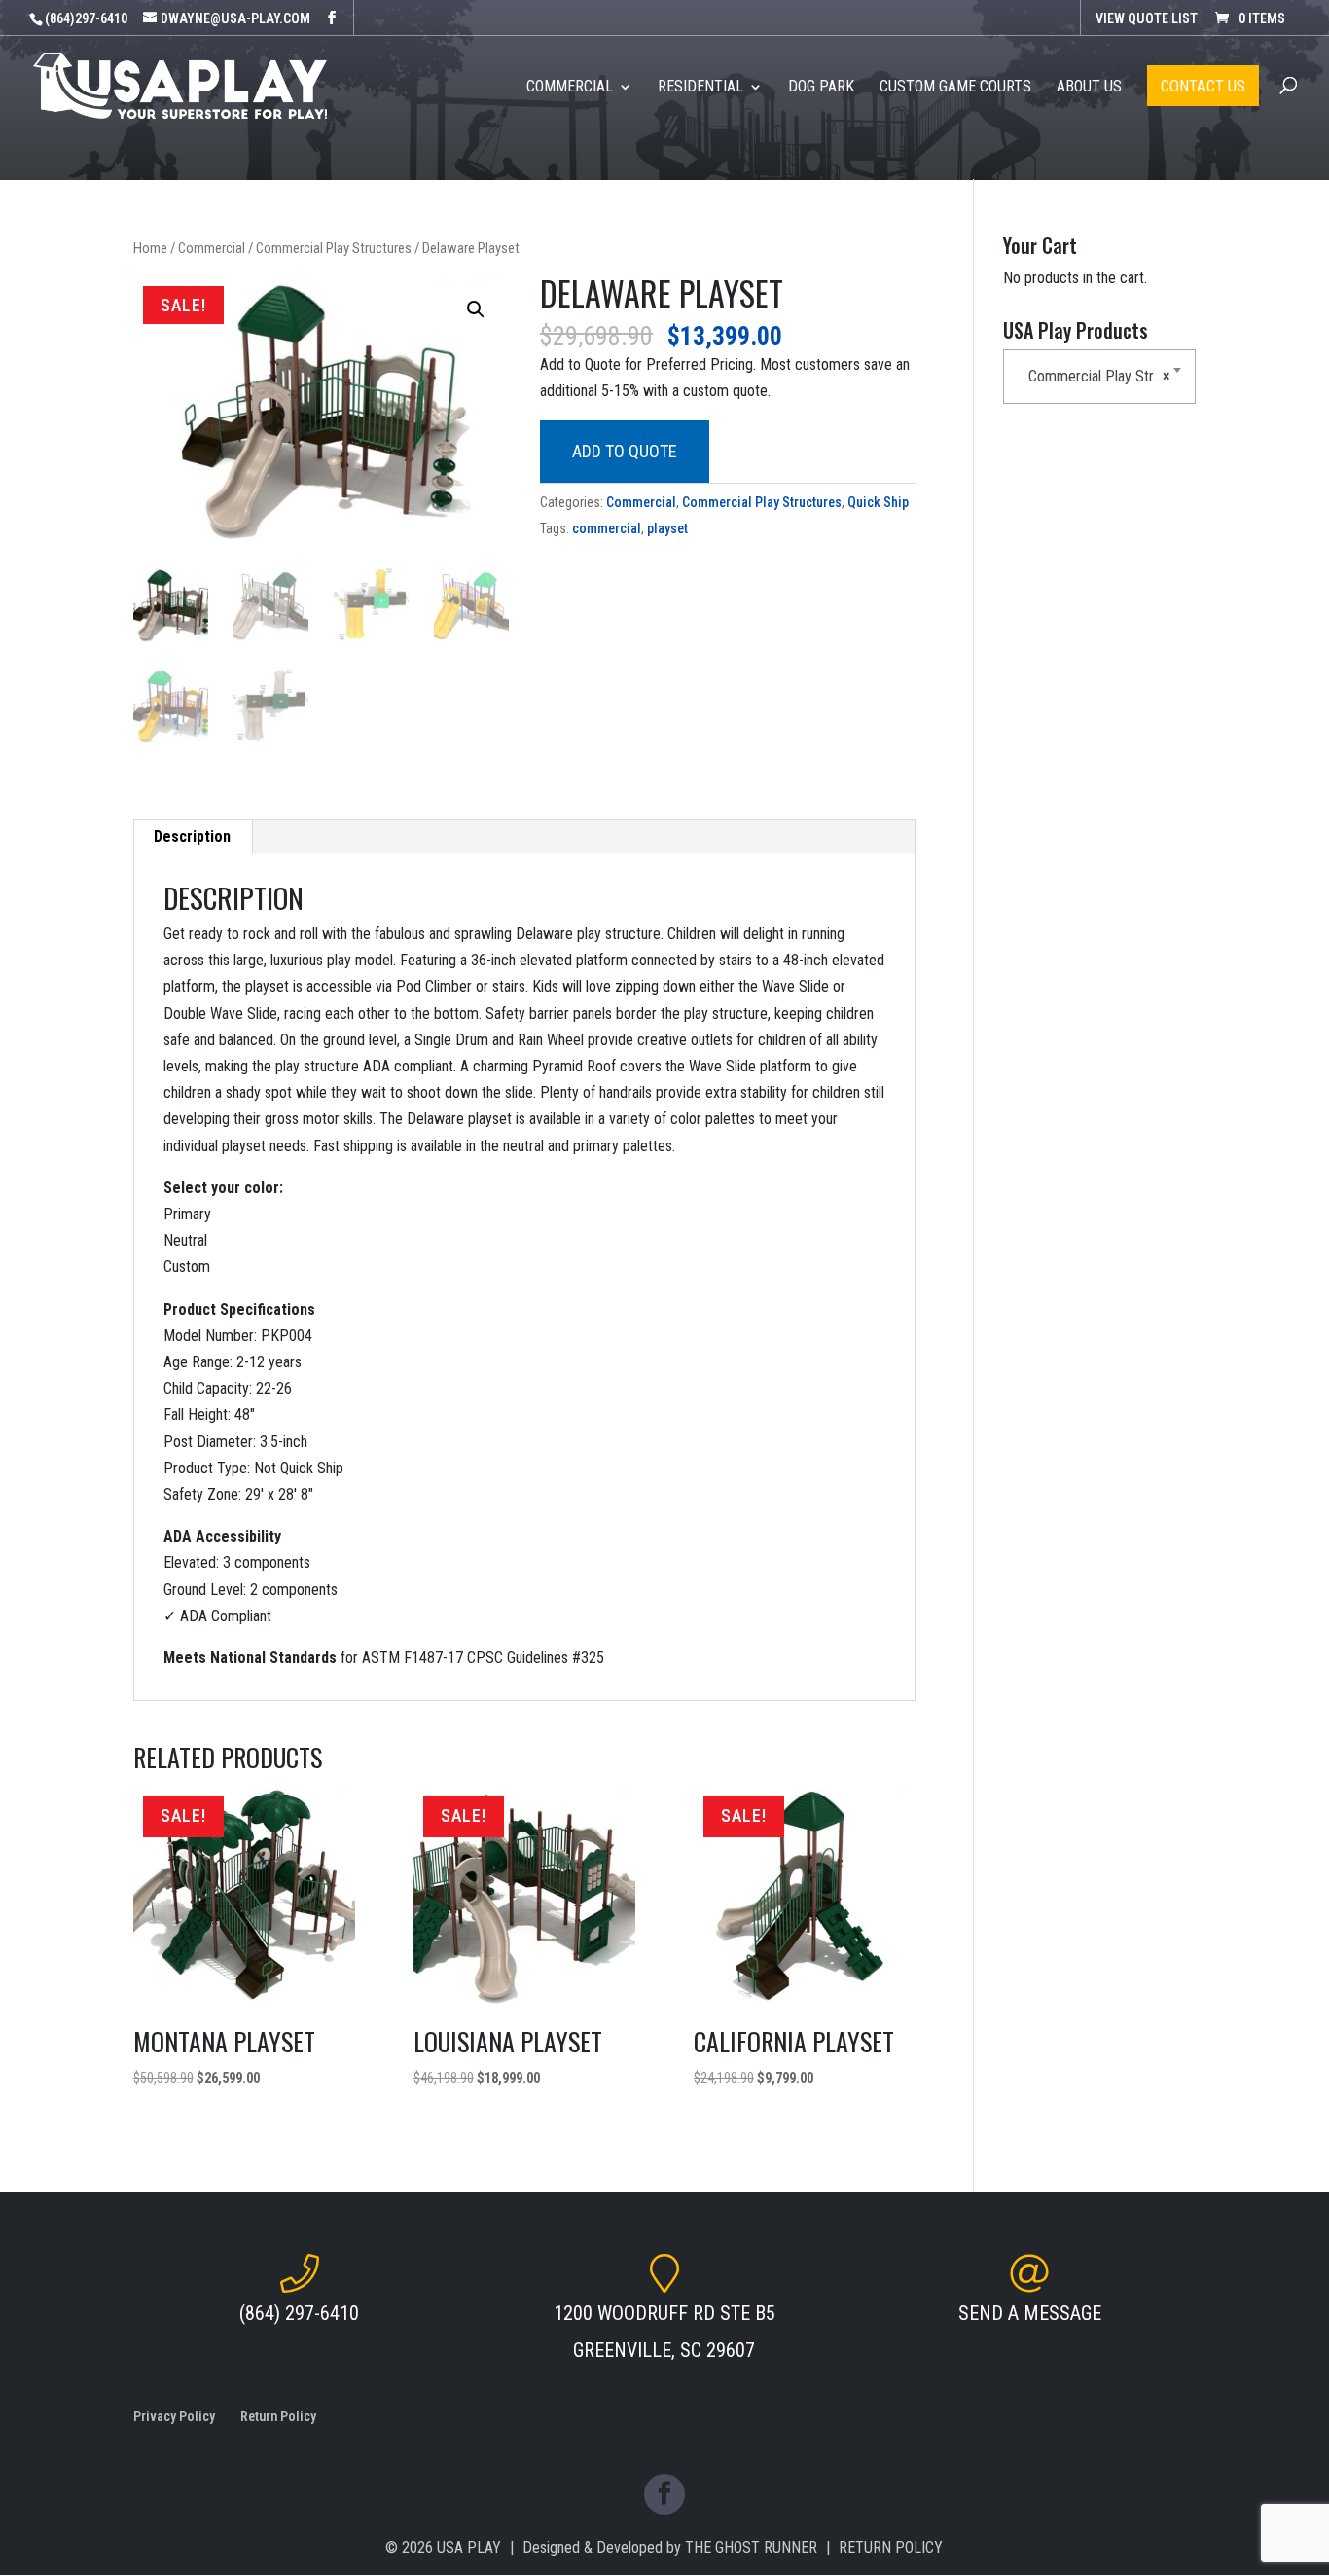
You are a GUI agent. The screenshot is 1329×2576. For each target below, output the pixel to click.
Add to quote (625, 451)
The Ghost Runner (751, 2547)
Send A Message (1030, 2313)
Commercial (212, 248)
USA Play (469, 2547)
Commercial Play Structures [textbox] (1103, 376)
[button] (476, 309)
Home (150, 248)
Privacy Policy (174, 2416)
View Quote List (1147, 18)
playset (667, 528)
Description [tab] (192, 836)
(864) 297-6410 (299, 2313)
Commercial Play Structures (334, 248)
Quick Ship (878, 502)
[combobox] (1099, 377)
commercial (607, 528)
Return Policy (278, 2416)
